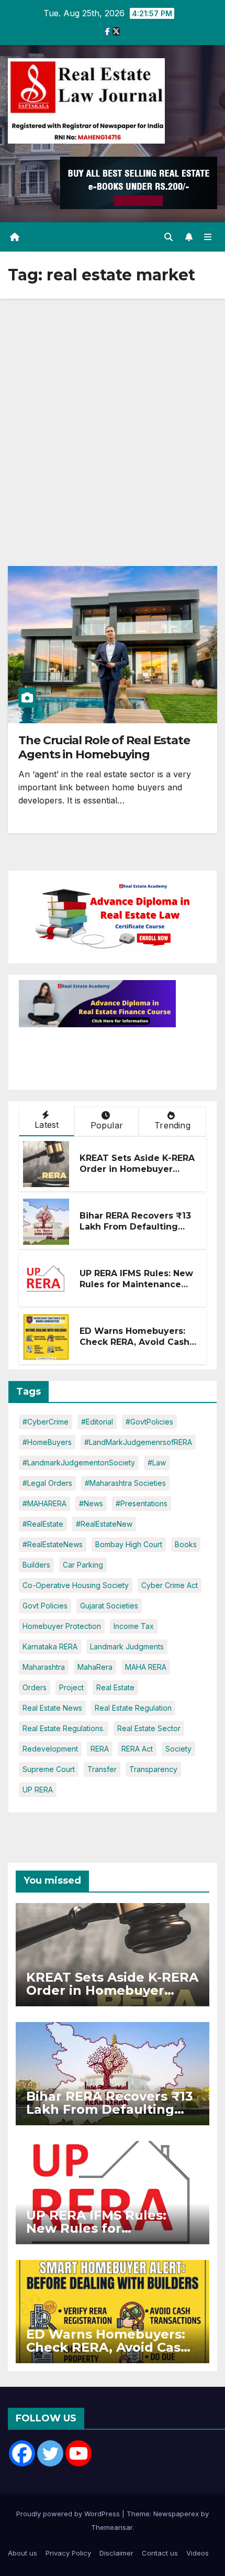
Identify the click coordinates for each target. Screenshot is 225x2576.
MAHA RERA (146, 1667)
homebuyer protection (62, 1626)
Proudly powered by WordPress (69, 2514)
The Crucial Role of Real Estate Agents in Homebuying (104, 747)
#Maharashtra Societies (125, 1483)
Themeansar (112, 2527)
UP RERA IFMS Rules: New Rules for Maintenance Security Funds (136, 1284)
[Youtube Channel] (78, 2453)
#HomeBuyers (47, 1442)
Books (186, 1544)
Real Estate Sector (149, 1728)
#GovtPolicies (149, 1422)
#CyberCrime (46, 1422)
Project (71, 1687)
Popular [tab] (107, 1125)
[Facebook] (22, 2453)
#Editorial (97, 1422)
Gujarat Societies (109, 1606)
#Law (157, 1463)
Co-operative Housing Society (76, 1585)
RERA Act (137, 1749)
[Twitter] (50, 2453)
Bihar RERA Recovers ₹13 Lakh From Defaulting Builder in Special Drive (135, 1227)
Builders (36, 1565)
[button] (168, 237)
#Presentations (142, 1503)
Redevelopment (50, 1749)
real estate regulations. (64, 1728)
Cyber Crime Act (170, 1585)
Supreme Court (49, 1769)
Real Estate (115, 1687)
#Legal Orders (47, 1483)
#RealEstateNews (53, 1544)
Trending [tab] (172, 1125)
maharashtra (44, 1667)
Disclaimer (116, 2553)
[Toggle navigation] (208, 237)
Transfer (102, 1769)
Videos (198, 2553)
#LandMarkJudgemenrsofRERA (138, 1442)
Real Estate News (52, 1708)
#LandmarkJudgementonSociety (79, 1463)
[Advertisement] (113, 417)
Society (178, 1749)
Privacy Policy (68, 2553)
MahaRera (95, 1667)
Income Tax (134, 1626)
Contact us (160, 2553)
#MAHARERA (44, 1503)
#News (91, 1503)
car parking (83, 1565)
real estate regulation (133, 1708)
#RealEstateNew (104, 1524)
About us (22, 2553)
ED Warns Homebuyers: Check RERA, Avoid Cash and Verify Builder (134, 1342)
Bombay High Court (129, 1544)
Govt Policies (45, 1606)
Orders (35, 1687)
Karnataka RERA (50, 1646)
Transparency (153, 1769)
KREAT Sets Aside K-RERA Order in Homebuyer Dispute (137, 1169)
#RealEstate (43, 1524)
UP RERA (38, 1790)
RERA (100, 1749)
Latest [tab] (47, 1125)
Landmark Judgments (127, 1646)
